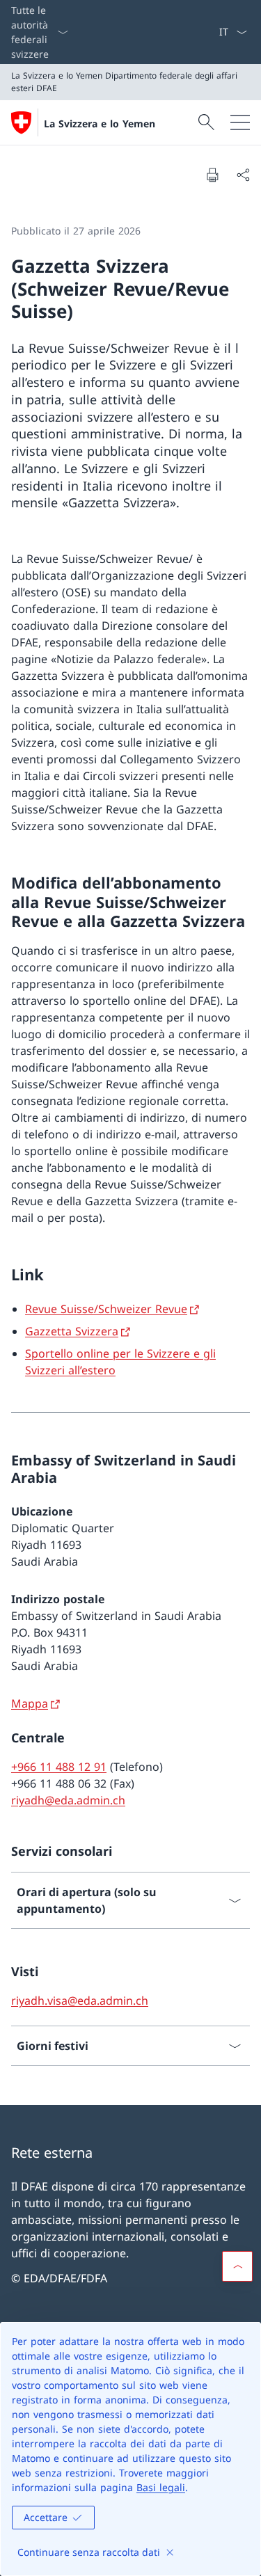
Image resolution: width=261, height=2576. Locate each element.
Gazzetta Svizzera (72, 1331)
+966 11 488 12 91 (59, 1767)
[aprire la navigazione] (240, 122)
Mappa (30, 1703)
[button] (237, 2266)
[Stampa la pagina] (212, 175)
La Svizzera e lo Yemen (100, 124)
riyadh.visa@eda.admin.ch (80, 2001)
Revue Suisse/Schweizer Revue (106, 1309)
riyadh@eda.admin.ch (68, 1800)
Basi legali (161, 2487)
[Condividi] (243, 175)
